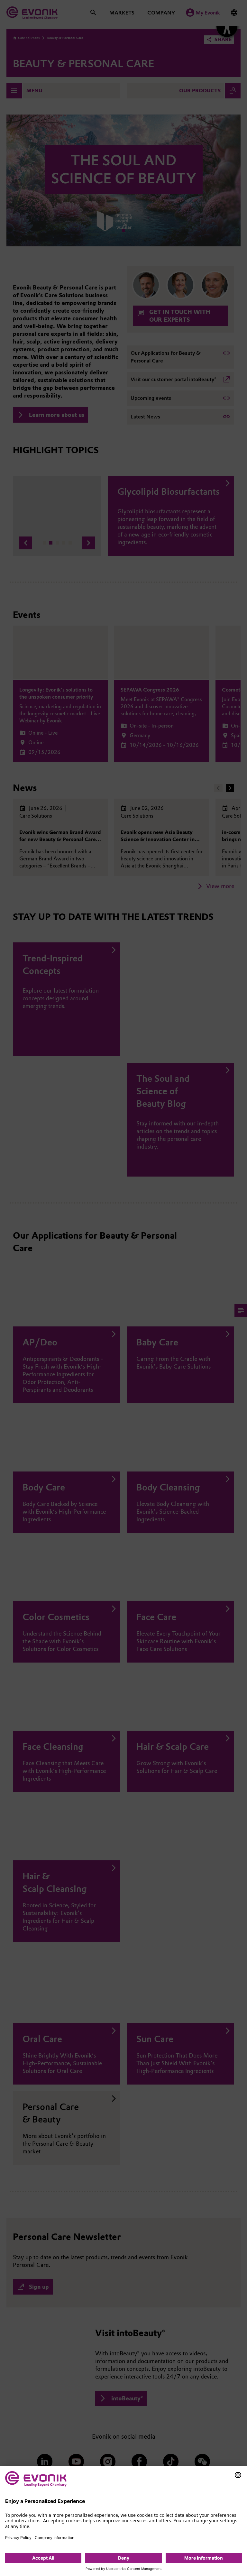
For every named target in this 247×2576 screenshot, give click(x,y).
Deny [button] (124, 2558)
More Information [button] (204, 2558)
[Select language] (238, 2475)
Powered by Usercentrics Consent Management (124, 2569)
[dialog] (123, 2521)
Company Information (55, 2538)
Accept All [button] (43, 2558)
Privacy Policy (18, 2538)
